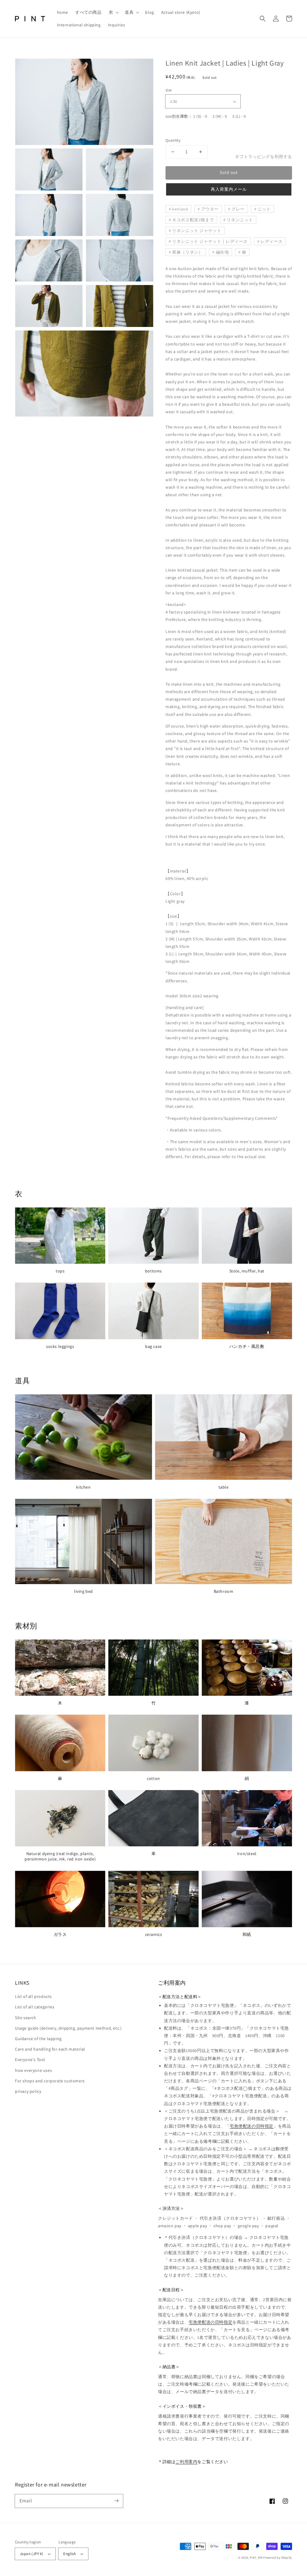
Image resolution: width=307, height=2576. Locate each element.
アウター (210, 209)
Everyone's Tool (30, 2060)
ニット (264, 209)
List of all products (33, 1996)
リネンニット (240, 220)
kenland (180, 209)
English (70, 2554)
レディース (271, 241)
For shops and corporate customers (50, 2081)
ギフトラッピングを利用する (264, 157)
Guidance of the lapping (38, 2039)
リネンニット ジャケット (197, 231)
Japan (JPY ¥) (31, 2554)
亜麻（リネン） (187, 252)
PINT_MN (256, 2558)
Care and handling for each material (50, 2049)
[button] (113, 12)
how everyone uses (33, 2070)
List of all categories (35, 2007)
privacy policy (28, 2091)
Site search (26, 2018)
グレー (238, 209)
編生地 (222, 252)
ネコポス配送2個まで (193, 220)
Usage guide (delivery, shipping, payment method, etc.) (68, 2028)
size (169, 90)
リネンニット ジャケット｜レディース (210, 241)
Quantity (173, 140)
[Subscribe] (116, 2501)
